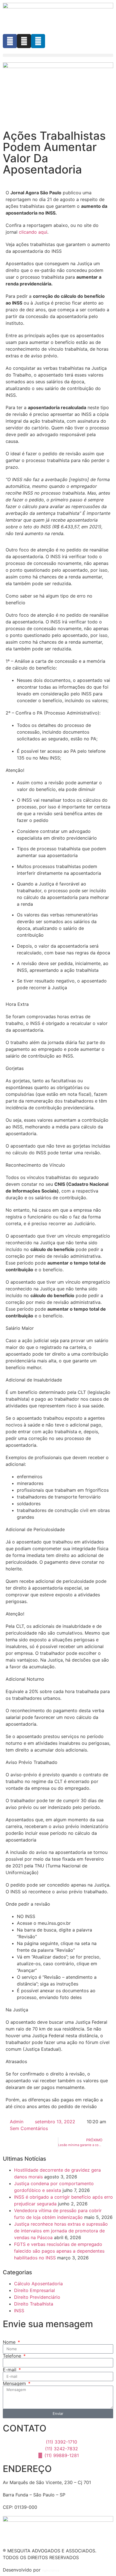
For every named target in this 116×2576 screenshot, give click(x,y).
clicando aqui (33, 232)
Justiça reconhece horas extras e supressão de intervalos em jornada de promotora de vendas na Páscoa (61, 2231)
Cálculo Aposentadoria (38, 2284)
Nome (10, 2342)
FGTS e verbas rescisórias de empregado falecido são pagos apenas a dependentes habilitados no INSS (59, 2251)
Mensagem (15, 2383)
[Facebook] (10, 41)
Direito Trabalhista (34, 2304)
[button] (58, 55)
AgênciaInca (51, 2570)
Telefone (13, 2356)
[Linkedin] (38, 41)
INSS (19, 2311)
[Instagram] (24, 41)
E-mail (10, 2370)
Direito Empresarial (34, 2290)
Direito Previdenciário (37, 2297)
